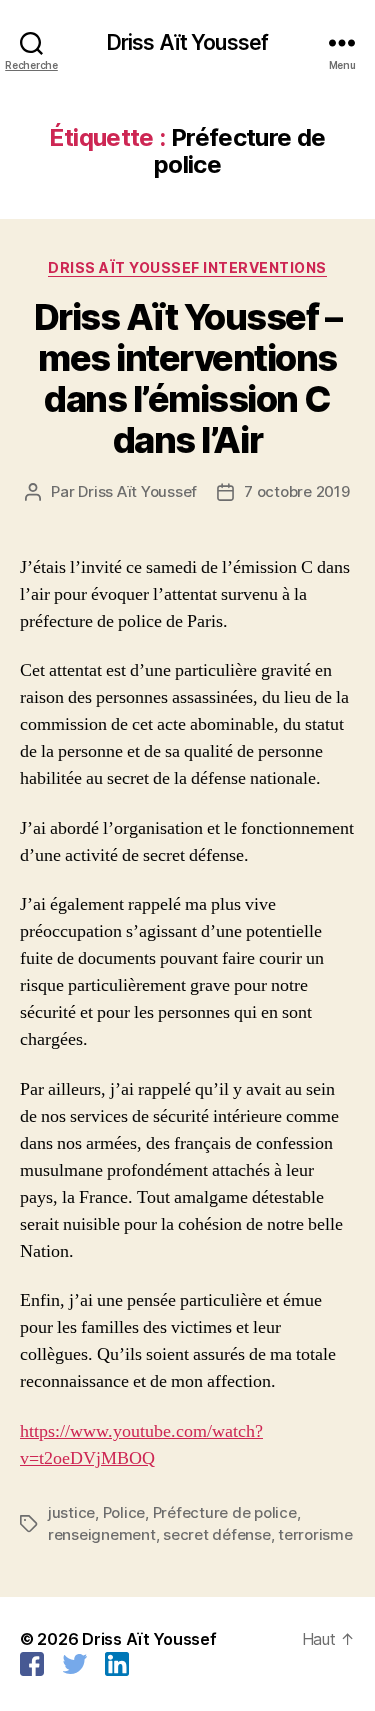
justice (71, 1512)
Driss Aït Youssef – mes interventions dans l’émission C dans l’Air (188, 378)
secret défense (216, 1534)
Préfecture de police (225, 1512)
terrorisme (315, 1534)
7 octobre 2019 (296, 491)
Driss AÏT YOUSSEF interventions (187, 267)
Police (124, 1512)
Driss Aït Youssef (187, 42)
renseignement (102, 1534)
